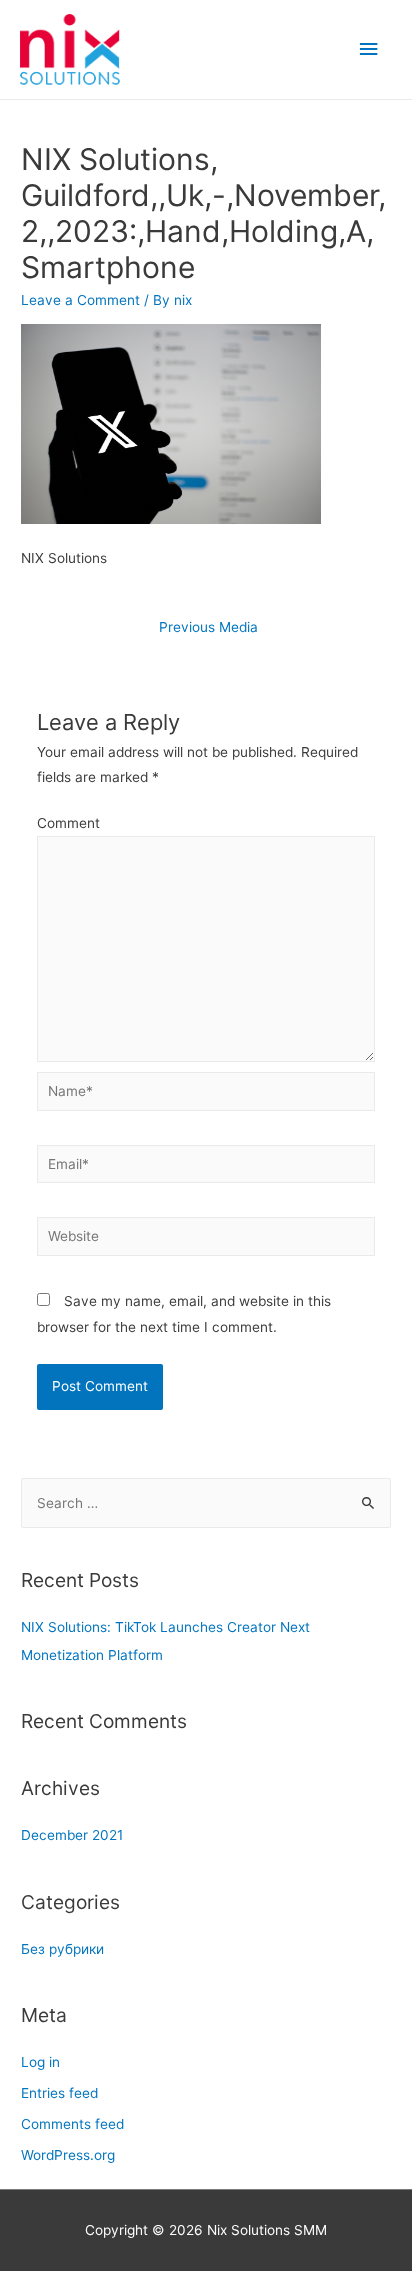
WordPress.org (68, 2155)
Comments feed (72, 2124)
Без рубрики (62, 1949)
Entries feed (59, 2093)
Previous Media (208, 627)
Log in (40, 2062)
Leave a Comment (80, 300)
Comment (68, 823)
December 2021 (72, 1835)
